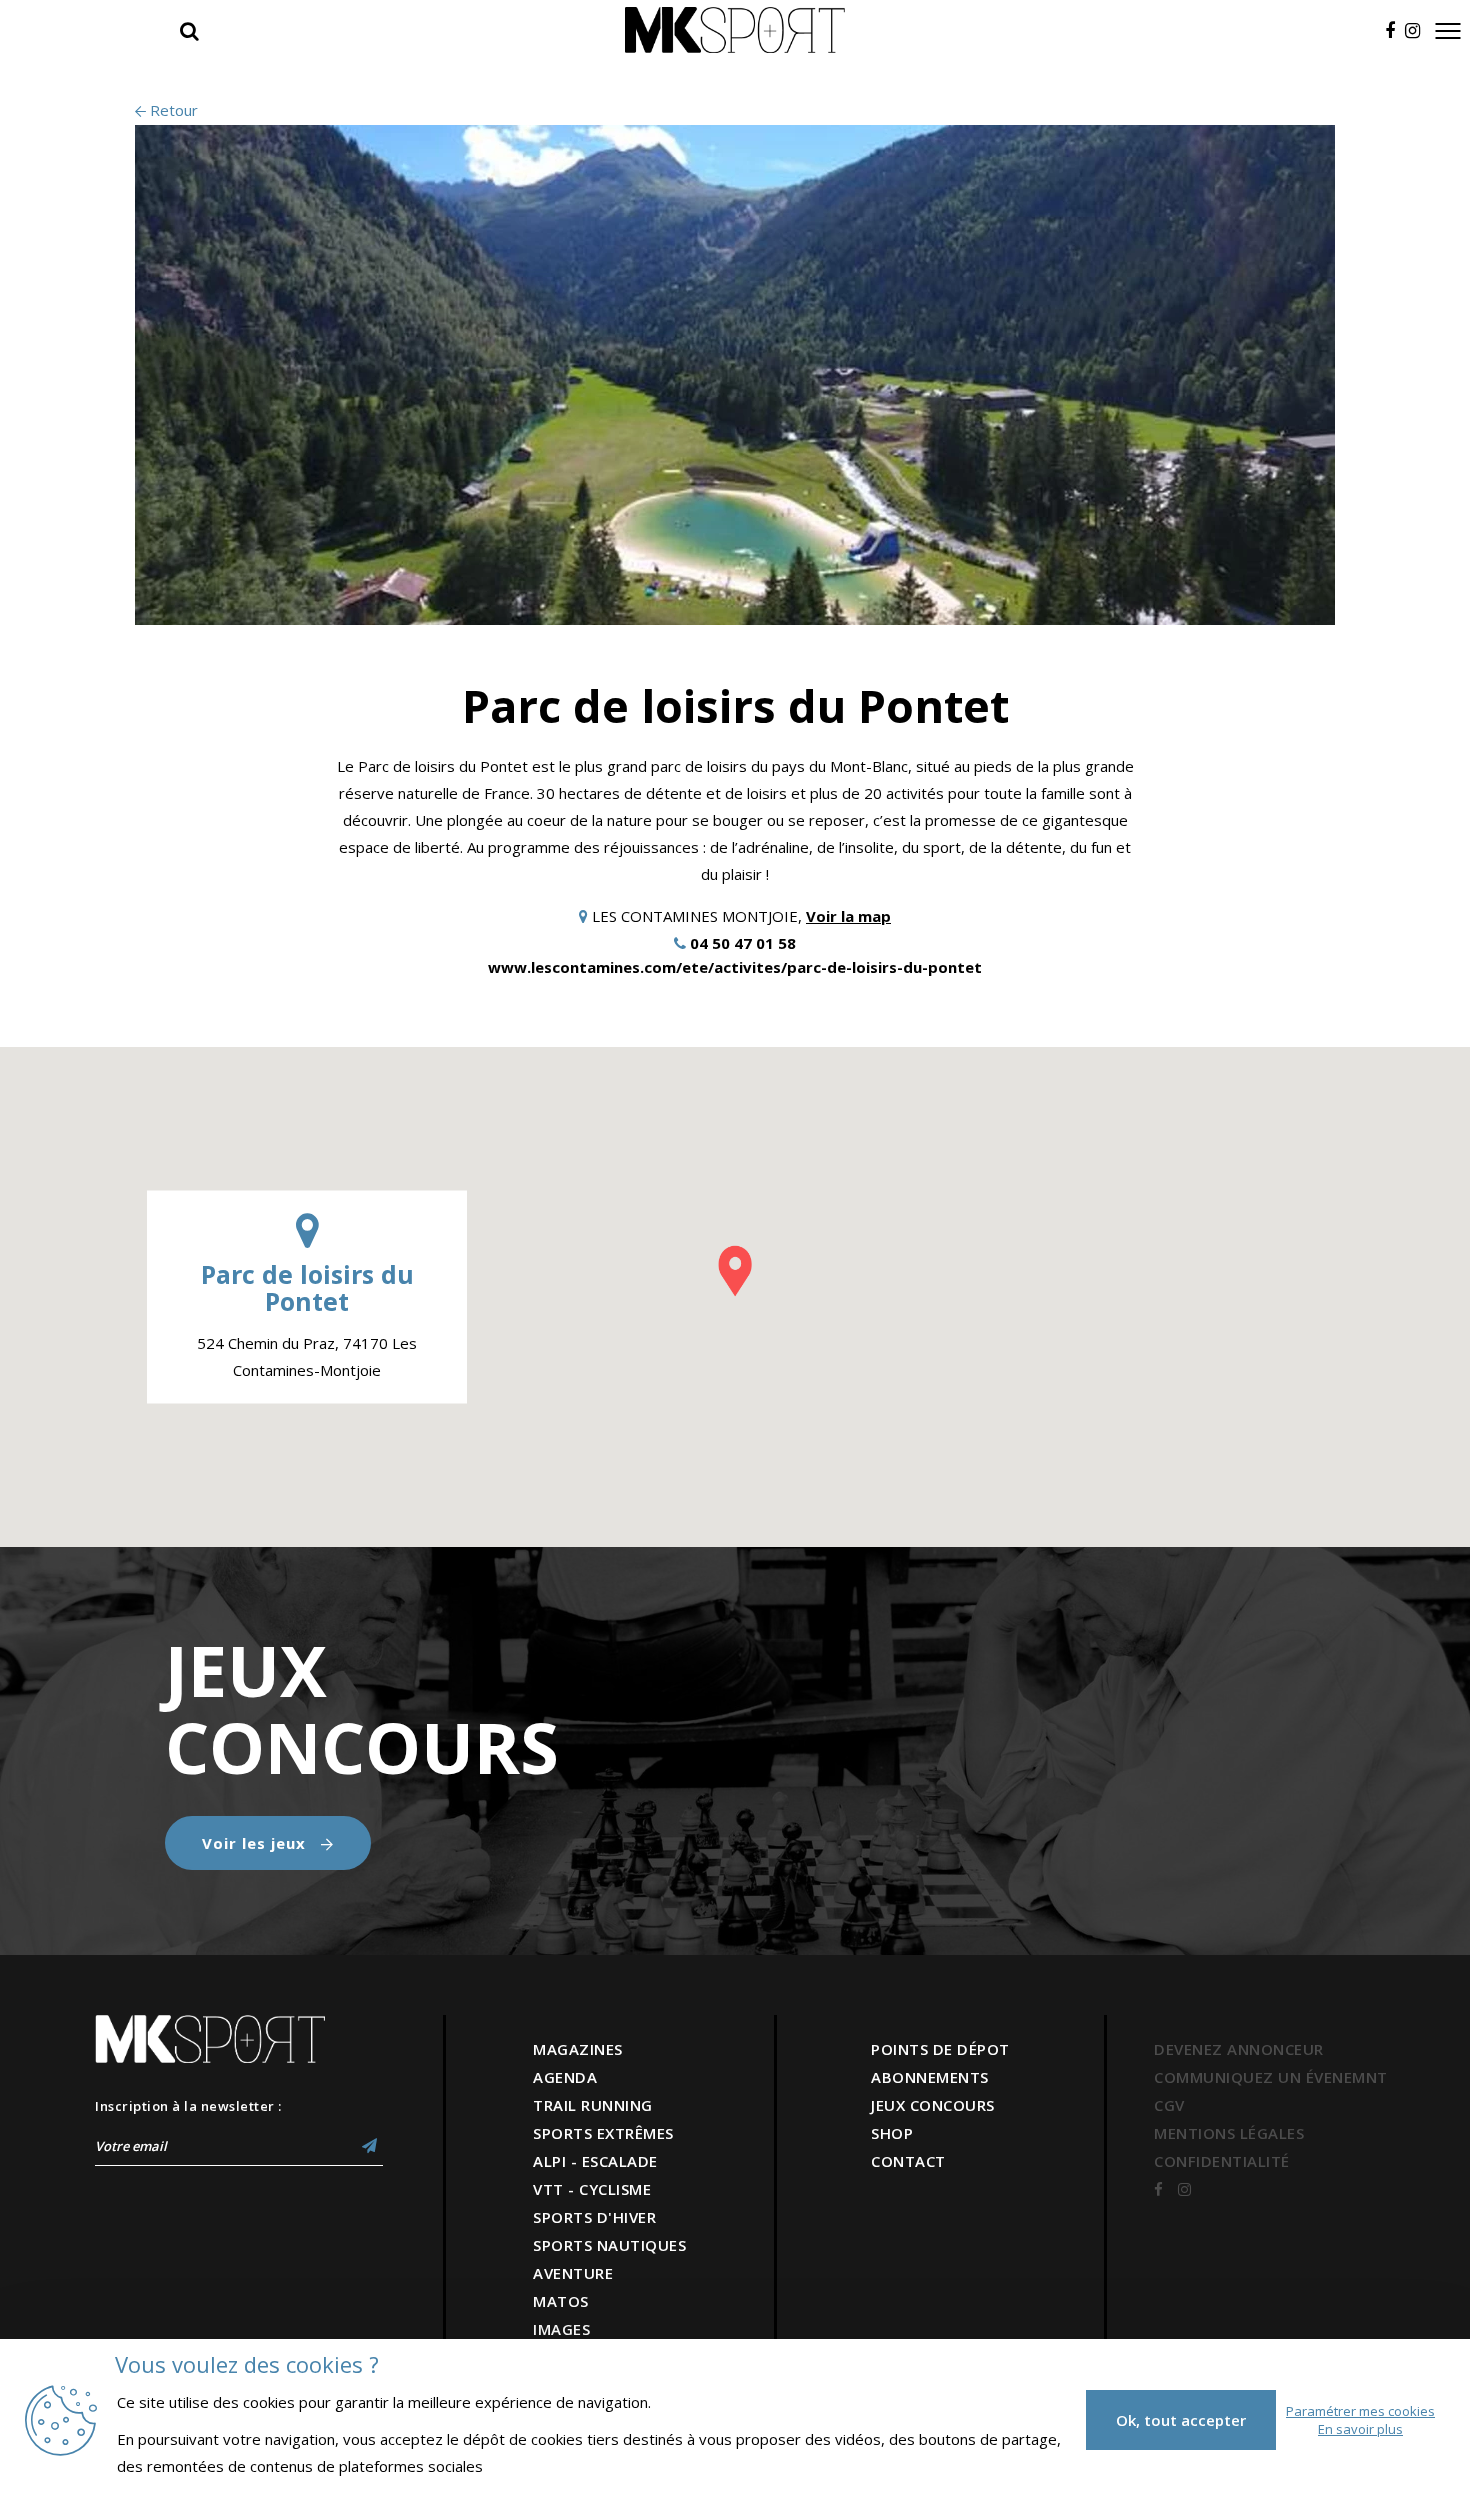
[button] (735, 1271)
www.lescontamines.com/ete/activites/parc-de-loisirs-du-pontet (735, 967)
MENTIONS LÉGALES (1229, 2133)
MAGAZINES (578, 2049)
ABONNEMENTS (930, 2077)
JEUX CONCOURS (933, 2105)
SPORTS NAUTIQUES (609, 2245)
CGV (1169, 2105)
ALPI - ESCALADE (595, 2161)
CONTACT (908, 2161)
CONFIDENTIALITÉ (1222, 2161)
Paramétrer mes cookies (1360, 2411)
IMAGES (561, 2329)
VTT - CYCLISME (592, 2189)
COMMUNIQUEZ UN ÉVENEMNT (1271, 2077)
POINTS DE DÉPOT (940, 2049)
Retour (172, 110)
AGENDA (565, 2077)
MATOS (561, 2301)
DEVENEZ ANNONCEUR (1239, 2049)
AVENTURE (573, 2273)
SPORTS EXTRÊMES (603, 2133)
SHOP (892, 2133)
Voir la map (848, 916)
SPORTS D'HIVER (594, 2217)
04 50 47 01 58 (743, 943)
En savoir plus (1360, 2429)
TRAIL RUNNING (593, 2105)
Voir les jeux (256, 1843)
